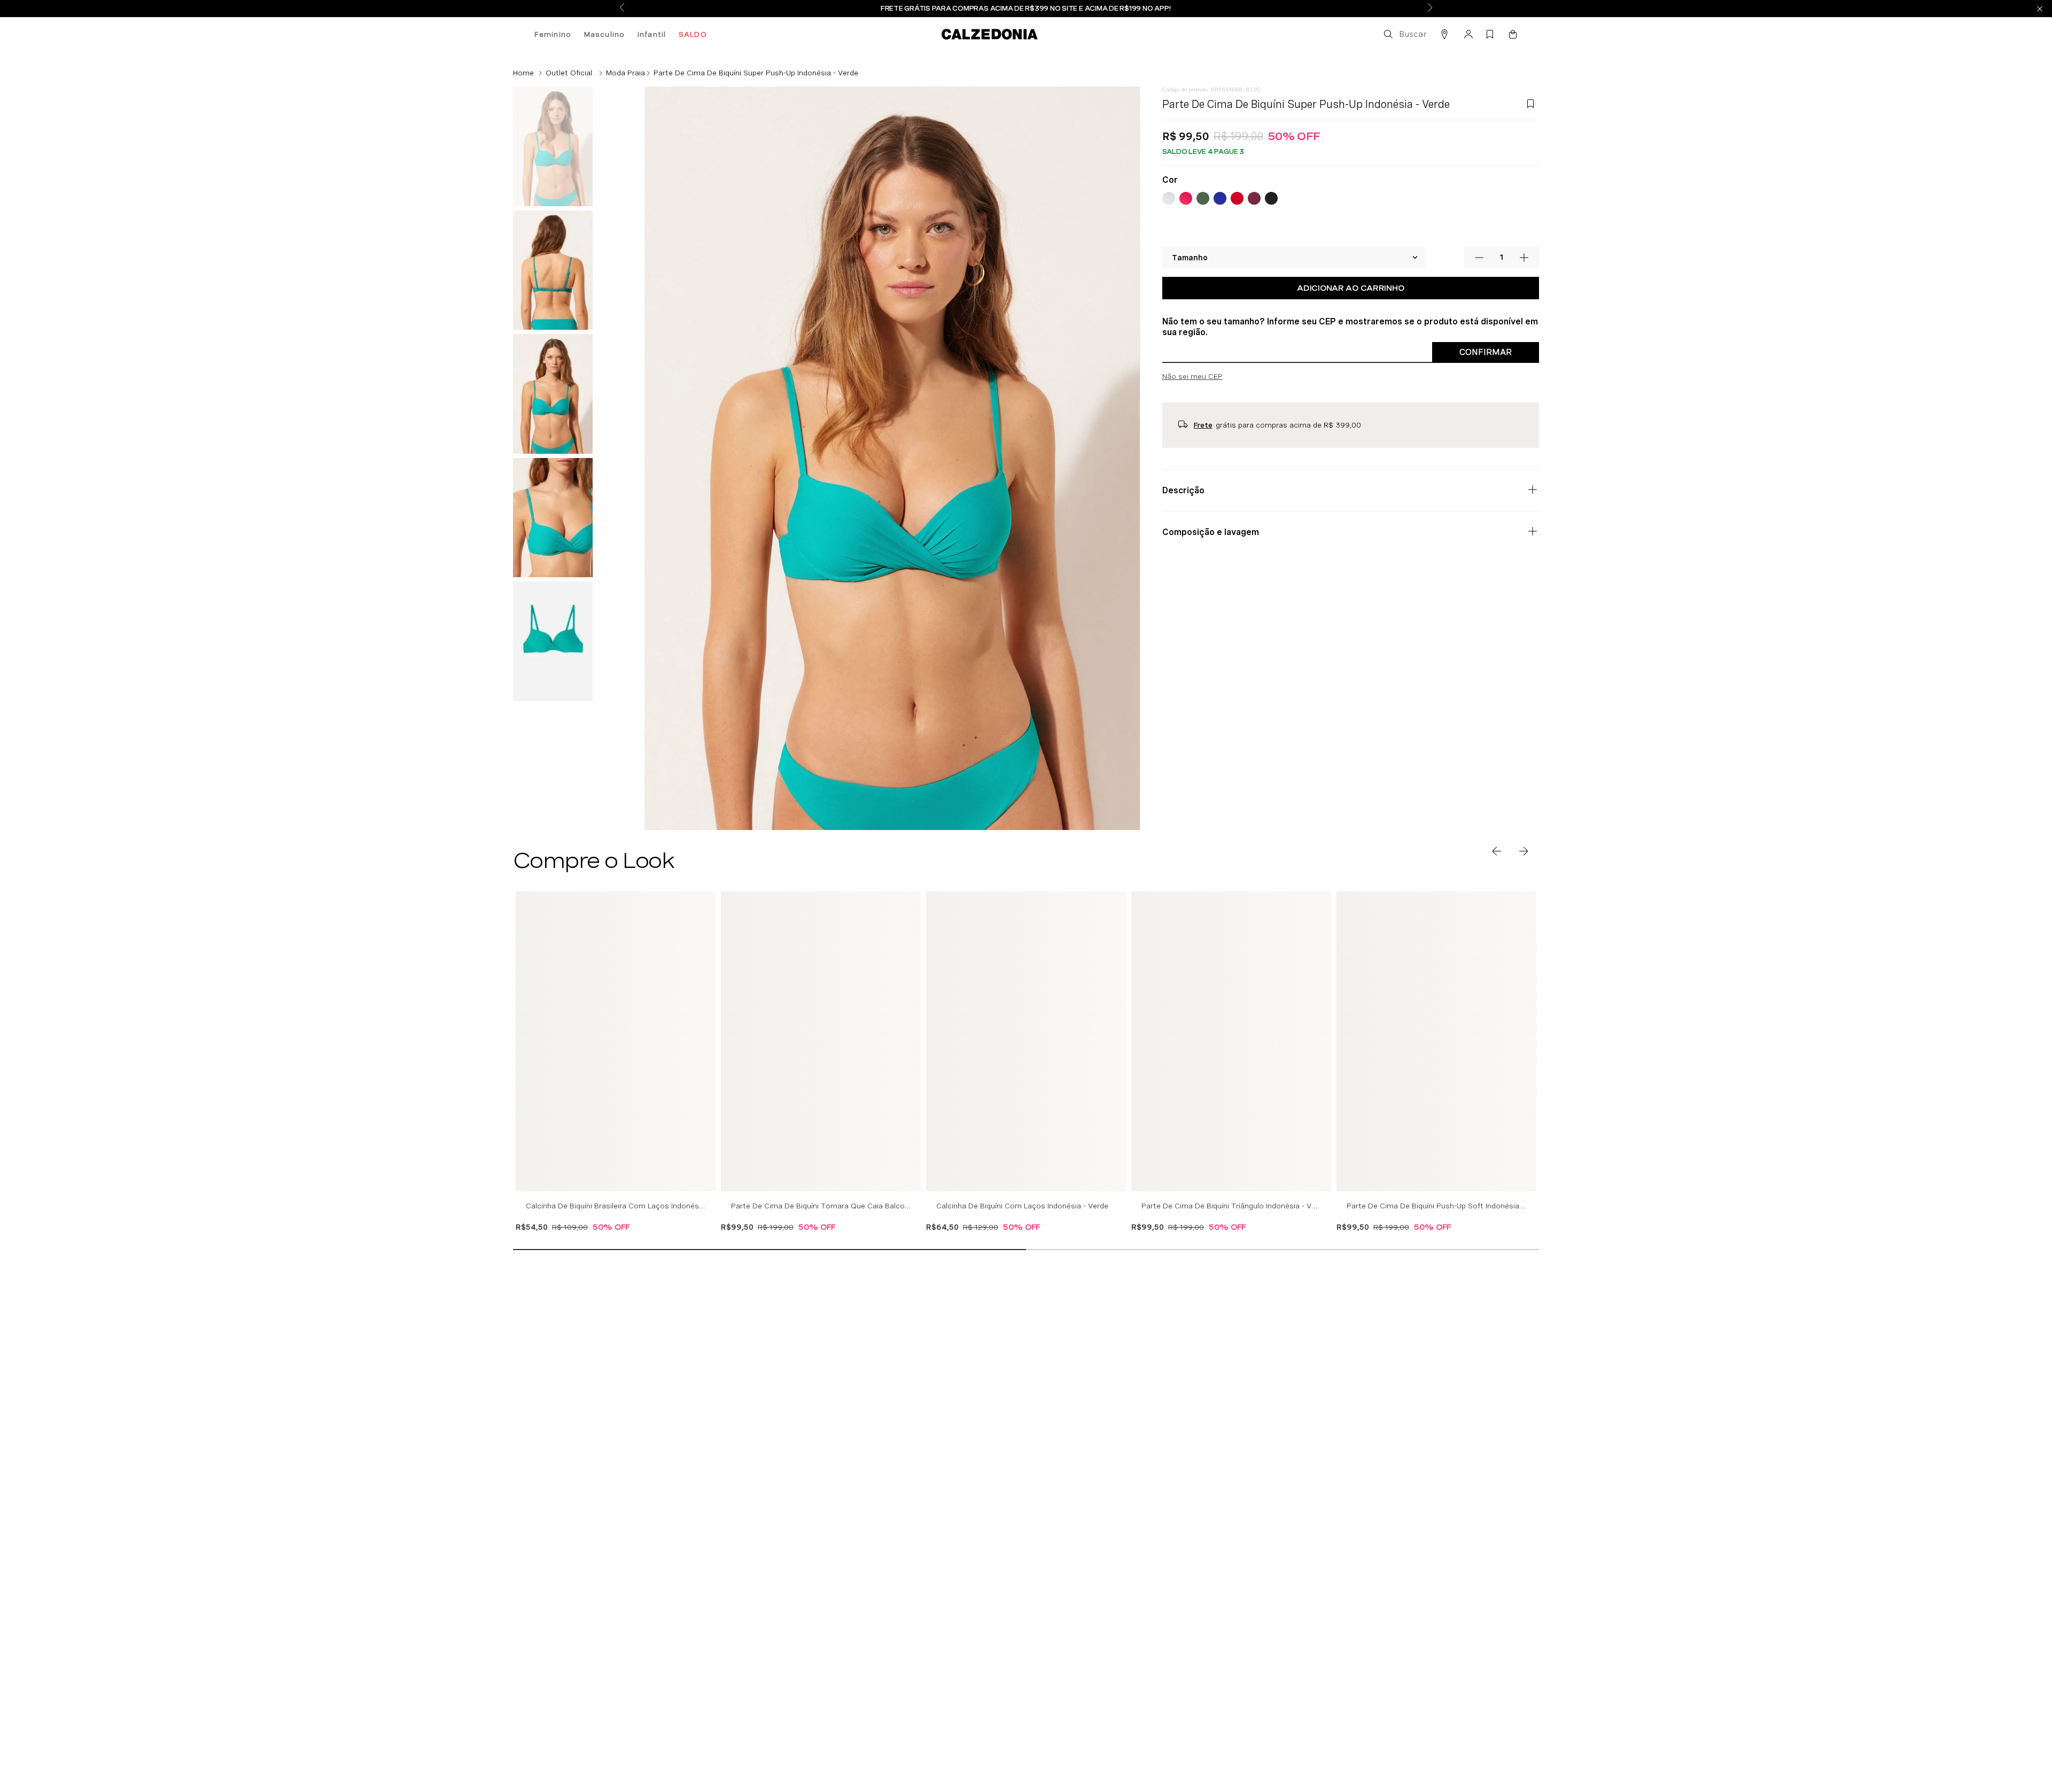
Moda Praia (625, 73)
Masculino (604, 34)
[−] (1479, 281)
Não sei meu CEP (1192, 399)
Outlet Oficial (569, 73)
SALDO (693, 34)
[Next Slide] (1430, 8)
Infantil (652, 34)
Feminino (553, 34)
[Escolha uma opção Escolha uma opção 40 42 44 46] (1294, 281)
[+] (1524, 281)
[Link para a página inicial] (523, 73)
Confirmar (1486, 375)
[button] (1404, 34)
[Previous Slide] (622, 8)
